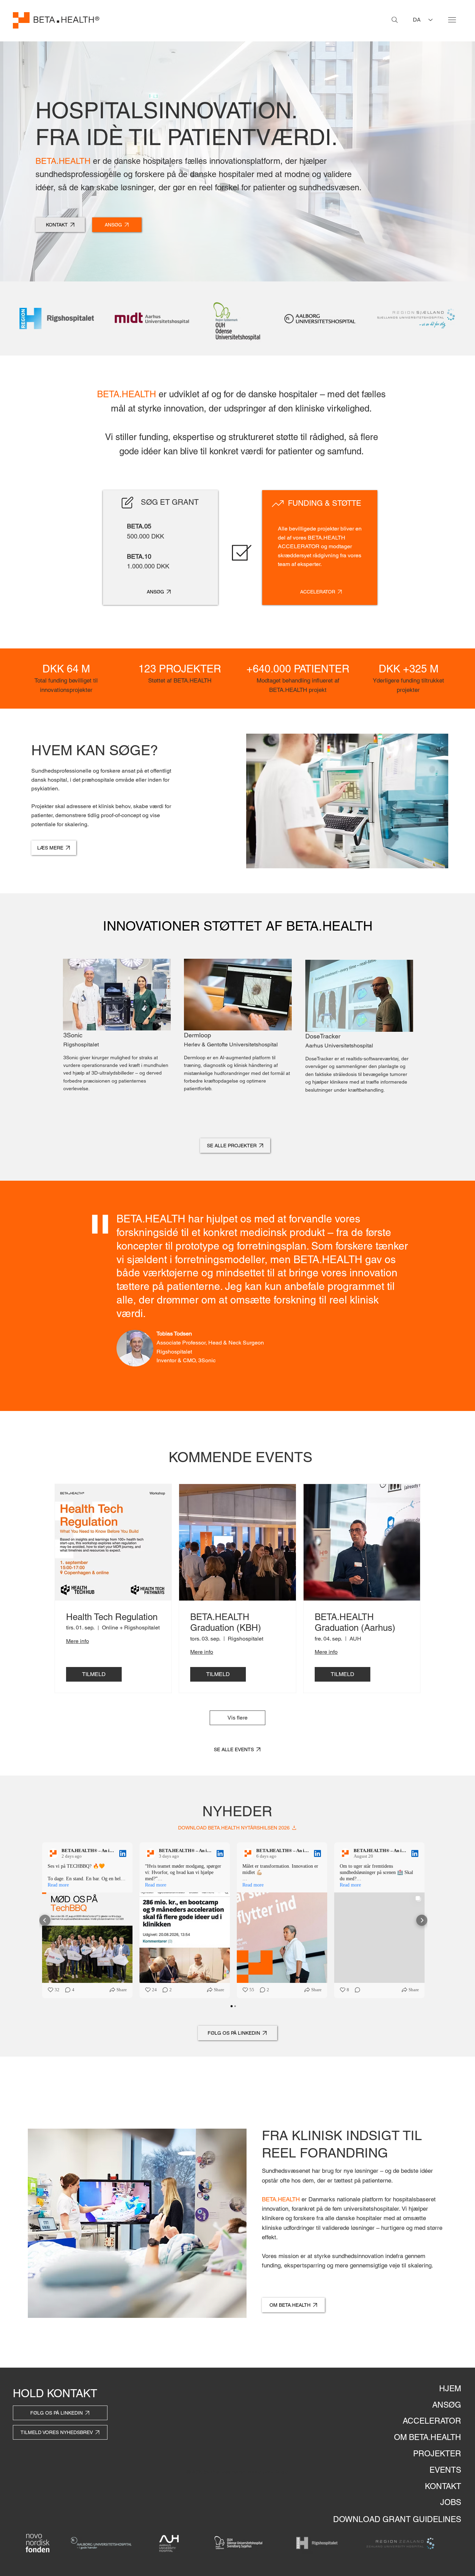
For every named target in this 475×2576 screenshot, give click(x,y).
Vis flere (237, 1718)
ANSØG (447, 2405)
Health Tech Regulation (112, 1617)
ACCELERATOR (432, 2421)
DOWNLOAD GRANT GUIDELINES (397, 2519)
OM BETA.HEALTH (428, 2437)
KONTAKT (443, 2486)
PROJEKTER (437, 2454)
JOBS (451, 2502)
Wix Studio (277, 2472)
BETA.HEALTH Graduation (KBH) (226, 1622)
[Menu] (452, 20)
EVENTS (445, 2470)
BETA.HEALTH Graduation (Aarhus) (355, 1622)
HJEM (450, 2388)
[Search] (395, 20)
